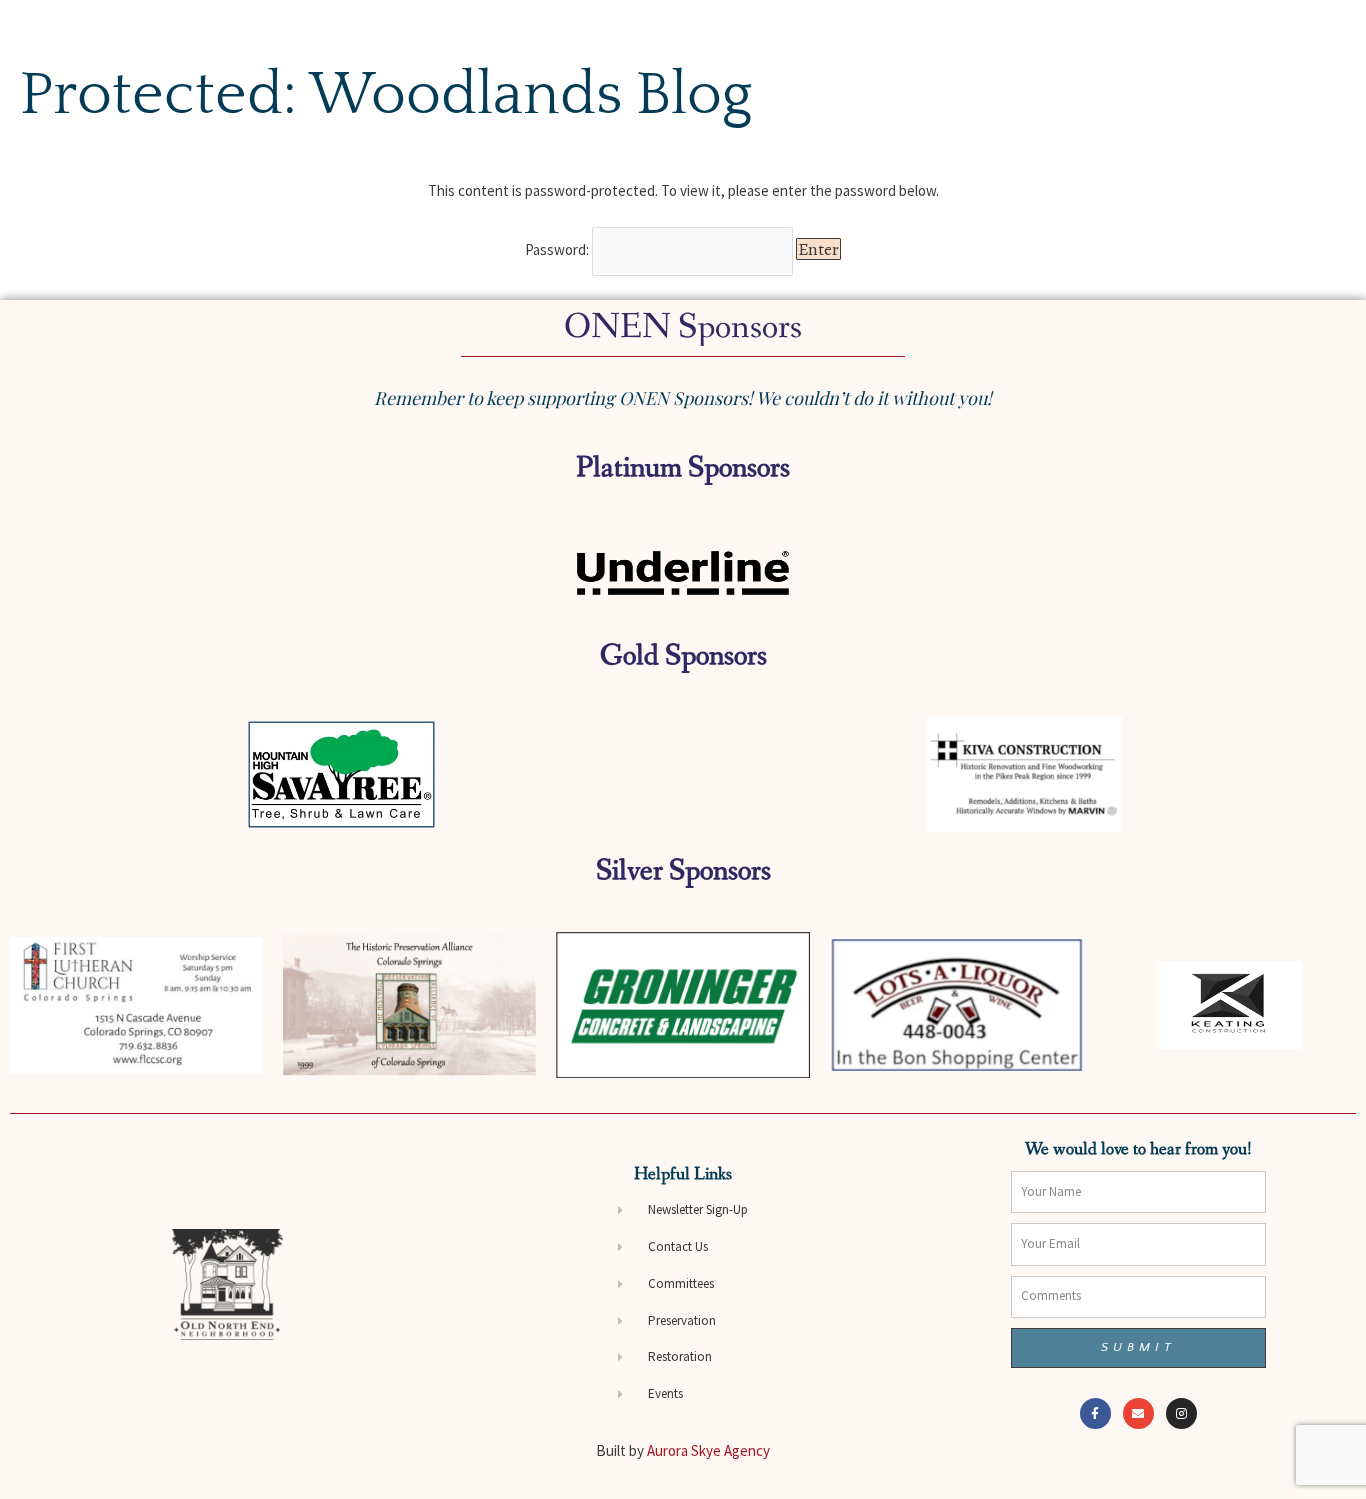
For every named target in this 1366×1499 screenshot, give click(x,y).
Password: (558, 249)
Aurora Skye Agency (708, 1450)
